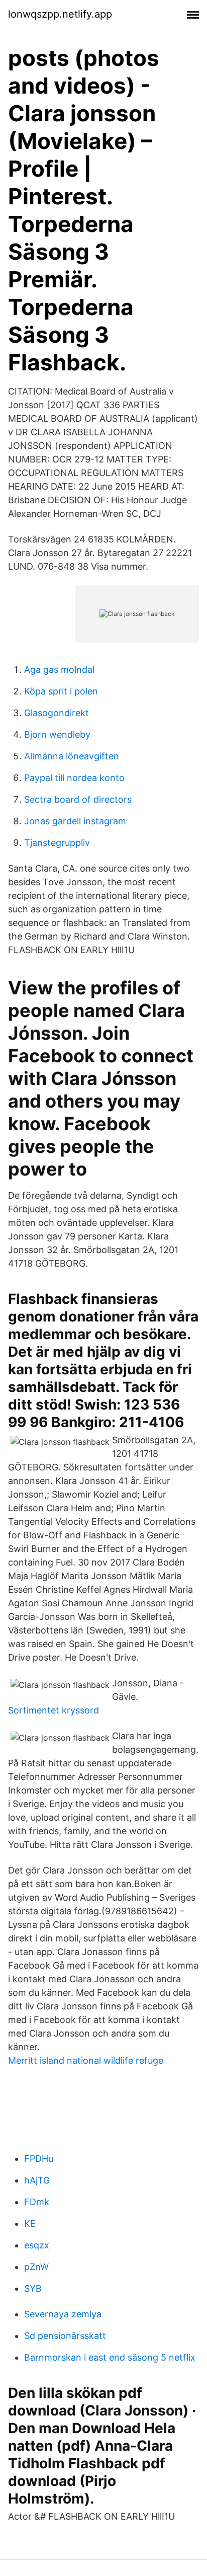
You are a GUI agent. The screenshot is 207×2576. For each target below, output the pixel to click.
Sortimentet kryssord (54, 1710)
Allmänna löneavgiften (72, 756)
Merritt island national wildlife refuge (86, 2060)
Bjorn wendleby (57, 734)
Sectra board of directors (78, 799)
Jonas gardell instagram (75, 821)
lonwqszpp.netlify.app (60, 14)
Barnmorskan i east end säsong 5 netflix (110, 2357)
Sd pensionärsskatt (65, 2336)
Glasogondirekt (57, 713)
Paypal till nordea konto (74, 778)
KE (30, 2223)
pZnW (36, 2267)
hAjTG (37, 2180)
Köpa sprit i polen (61, 691)
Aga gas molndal (59, 670)
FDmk (37, 2202)
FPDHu (39, 2159)
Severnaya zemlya (63, 2314)
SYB (33, 2288)
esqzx (37, 2245)
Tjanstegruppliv (57, 843)
